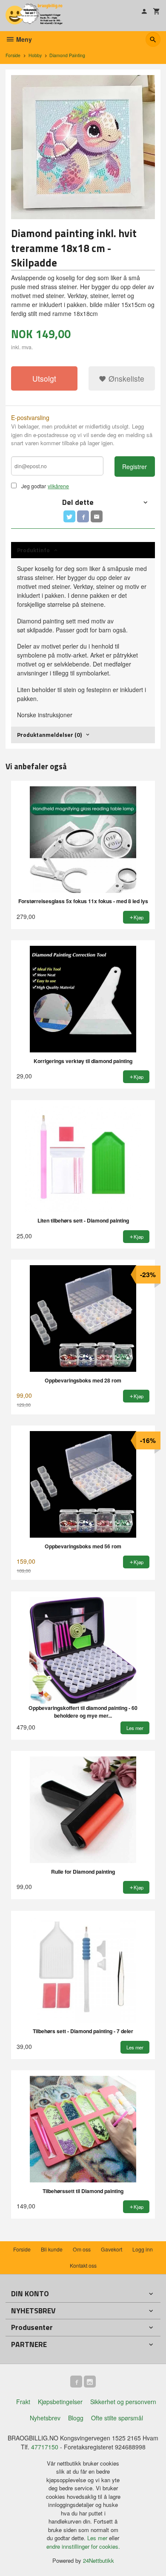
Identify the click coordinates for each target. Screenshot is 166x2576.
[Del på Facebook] (83, 516)
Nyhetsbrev (45, 2418)
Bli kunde (52, 2249)
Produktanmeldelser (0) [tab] (49, 735)
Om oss (82, 2249)
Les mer (98, 2538)
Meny (23, 39)
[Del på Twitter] (69, 516)
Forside (13, 55)
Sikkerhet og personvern (123, 2402)
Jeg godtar (34, 486)
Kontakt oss (83, 2265)
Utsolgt (44, 378)
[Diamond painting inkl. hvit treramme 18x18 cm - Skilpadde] (83, 147)
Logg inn (143, 2249)
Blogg (76, 2418)
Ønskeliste (125, 378)
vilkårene (58, 486)
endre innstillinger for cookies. (83, 2546)
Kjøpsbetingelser (60, 2402)
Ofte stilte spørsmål (117, 2418)
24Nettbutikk (99, 2560)
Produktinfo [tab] (33, 550)
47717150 (45, 2447)
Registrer (135, 467)
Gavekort (112, 2249)
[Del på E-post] (97, 516)
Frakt (23, 2402)
